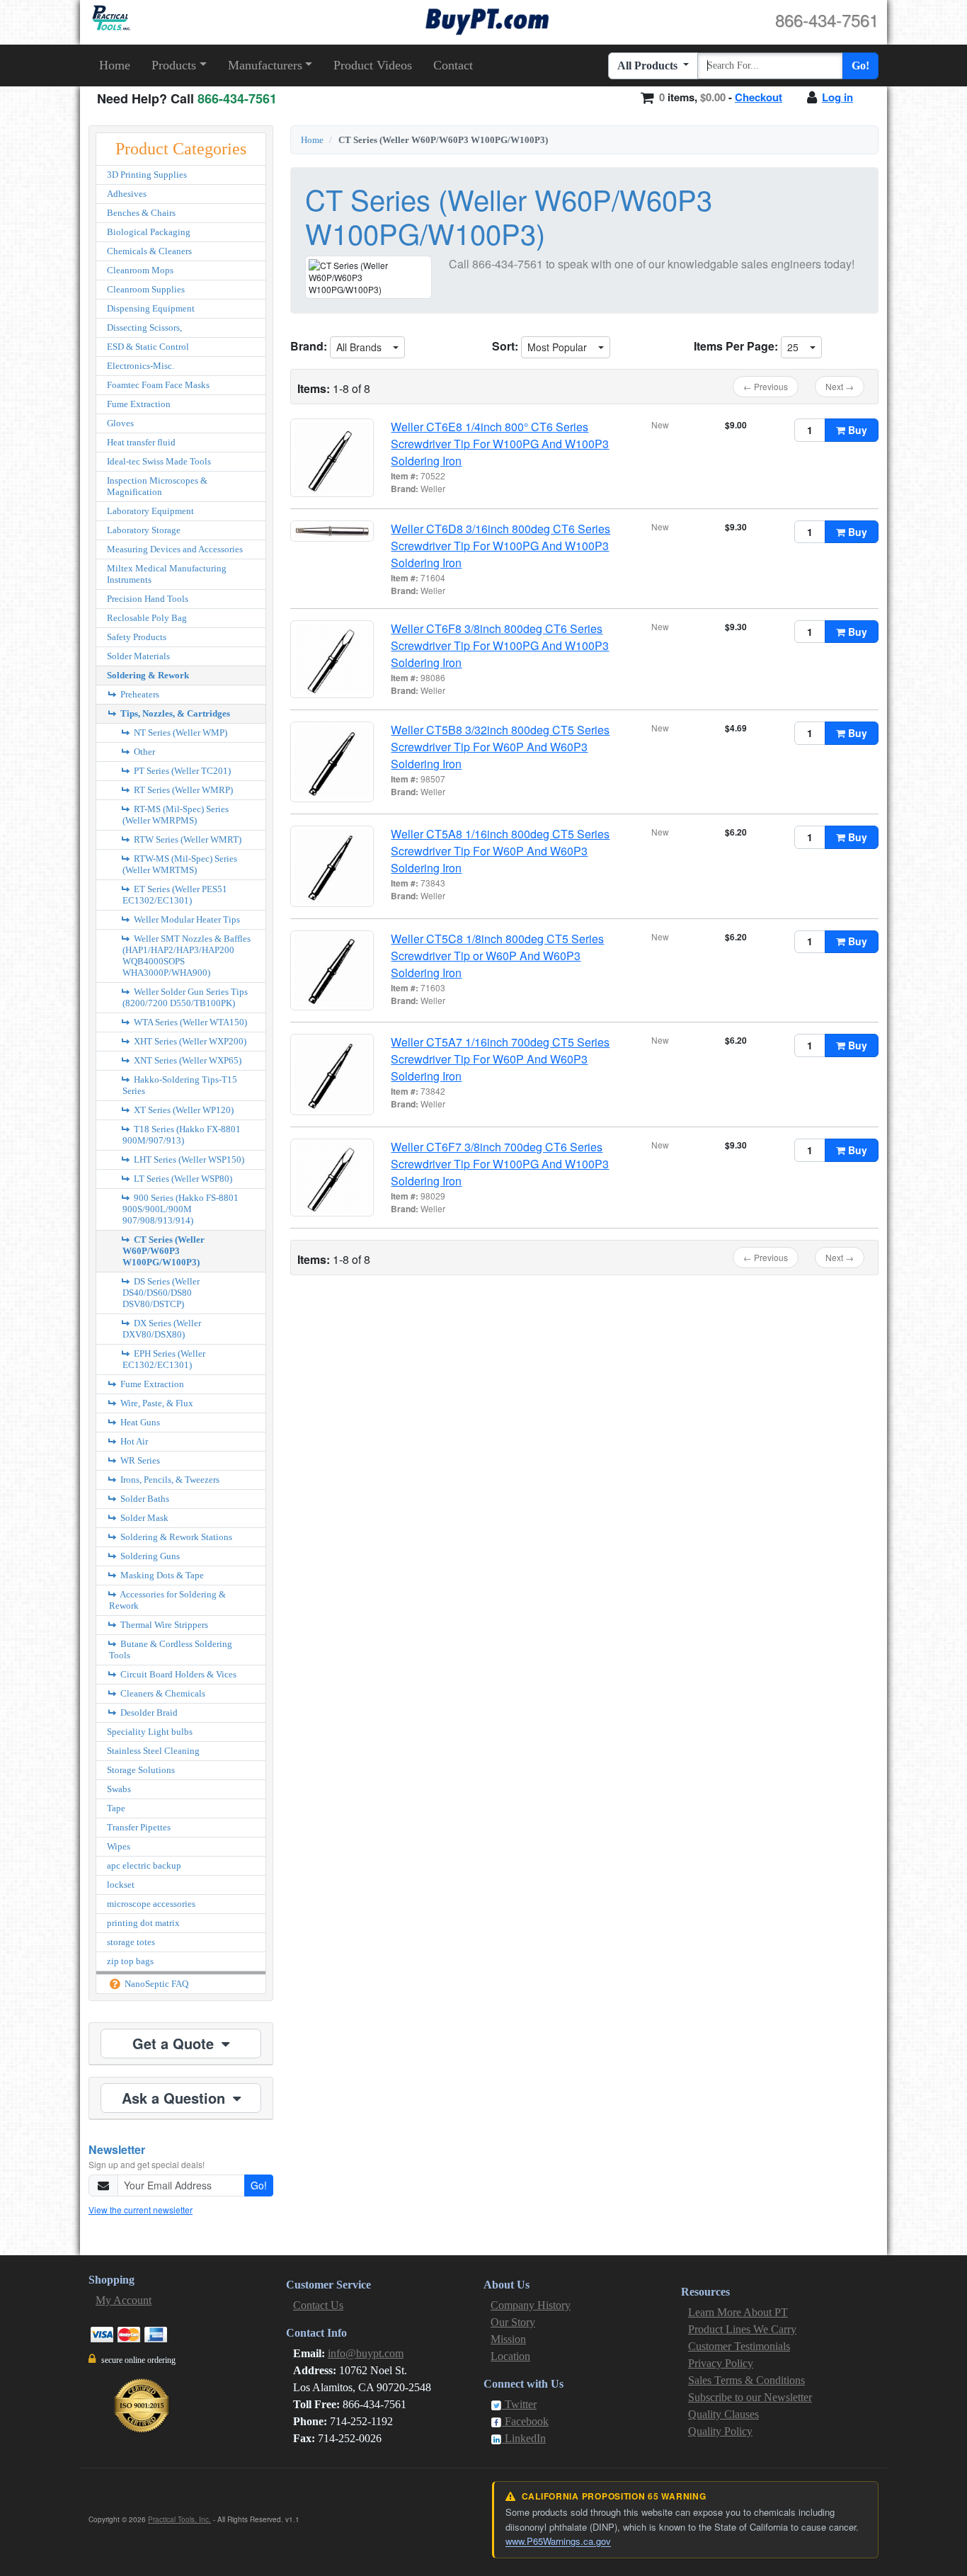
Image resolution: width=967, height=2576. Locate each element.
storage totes (131, 1942)
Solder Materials (138, 656)
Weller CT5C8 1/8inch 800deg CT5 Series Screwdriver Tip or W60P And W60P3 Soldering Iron (497, 956)
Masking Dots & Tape (161, 1575)
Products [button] (174, 65)
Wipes (119, 1846)
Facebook (525, 2421)
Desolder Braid (148, 1712)
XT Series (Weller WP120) (183, 1110)
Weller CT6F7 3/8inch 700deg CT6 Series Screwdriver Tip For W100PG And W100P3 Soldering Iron (500, 1164)
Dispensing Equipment (151, 308)
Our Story (513, 2322)
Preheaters (139, 694)
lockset (121, 1885)
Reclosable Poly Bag (147, 618)
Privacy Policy (721, 2363)
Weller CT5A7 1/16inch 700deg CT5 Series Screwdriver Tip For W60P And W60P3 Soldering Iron (500, 1059)
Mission (508, 2339)
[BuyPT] (487, 19)
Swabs (119, 1789)
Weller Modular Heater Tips (186, 919)
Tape (116, 1808)
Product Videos (373, 65)
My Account (124, 2300)
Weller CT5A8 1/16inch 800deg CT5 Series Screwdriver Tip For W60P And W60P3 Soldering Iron (500, 851)
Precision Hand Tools (148, 599)
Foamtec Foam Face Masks (158, 385)
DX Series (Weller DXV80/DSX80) (162, 1329)
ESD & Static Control (148, 347)
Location (510, 2356)
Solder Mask (143, 1518)
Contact (453, 65)
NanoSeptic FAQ (155, 1984)
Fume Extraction (139, 404)
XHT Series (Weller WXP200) (189, 1041)
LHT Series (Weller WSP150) (188, 1159)
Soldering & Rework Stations (175, 1537)
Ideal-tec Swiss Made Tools (159, 461)
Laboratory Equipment (150, 511)
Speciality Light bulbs (150, 1732)
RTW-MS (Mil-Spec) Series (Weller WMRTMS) (180, 864)
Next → (840, 386)
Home (115, 65)
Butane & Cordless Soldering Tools (171, 1649)
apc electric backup (144, 1865)
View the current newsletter (141, 2210)
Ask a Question (176, 2098)
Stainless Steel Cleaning (153, 1751)
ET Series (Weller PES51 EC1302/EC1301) (175, 895)
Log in (837, 97)
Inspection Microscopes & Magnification (157, 486)
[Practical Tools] (110, 18)
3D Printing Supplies (147, 175)
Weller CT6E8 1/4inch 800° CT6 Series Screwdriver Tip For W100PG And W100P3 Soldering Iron (500, 444)
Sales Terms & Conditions (746, 2380)
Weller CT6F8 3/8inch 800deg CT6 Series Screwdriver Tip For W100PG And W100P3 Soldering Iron (500, 645)
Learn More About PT (738, 2312)
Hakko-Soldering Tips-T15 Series (180, 1085)
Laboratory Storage (144, 530)
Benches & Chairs (141, 213)
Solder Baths (144, 1499)
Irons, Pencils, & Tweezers (169, 1480)
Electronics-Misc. (141, 366)
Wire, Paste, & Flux (156, 1403)
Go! (860, 65)
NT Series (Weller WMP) (179, 733)
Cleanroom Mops (140, 270)
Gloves (120, 423)
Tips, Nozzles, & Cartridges (174, 713)
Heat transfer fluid (141, 442)
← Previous (766, 386)
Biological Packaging (149, 232)
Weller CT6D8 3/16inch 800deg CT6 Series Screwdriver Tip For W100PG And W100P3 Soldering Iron (500, 546)
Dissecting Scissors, (144, 327)
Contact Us (318, 2305)
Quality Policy (720, 2431)
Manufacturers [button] (265, 65)
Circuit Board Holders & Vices (177, 1674)
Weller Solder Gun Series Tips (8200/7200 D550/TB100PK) (185, 997)
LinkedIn (524, 2438)
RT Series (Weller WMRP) (182, 790)
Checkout (759, 97)
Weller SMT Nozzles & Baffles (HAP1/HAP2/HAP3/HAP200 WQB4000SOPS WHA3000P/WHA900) (187, 956)
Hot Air (133, 1441)
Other (143, 752)
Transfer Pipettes (139, 1827)
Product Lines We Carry (742, 2329)
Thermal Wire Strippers (163, 1625)
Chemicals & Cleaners (149, 251)
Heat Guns (139, 1422)
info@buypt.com (366, 2353)
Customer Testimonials (739, 2346)
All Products (649, 65)
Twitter (519, 2404)
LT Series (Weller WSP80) (182, 1179)
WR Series (139, 1460)
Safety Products (137, 637)
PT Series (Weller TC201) (181, 771)
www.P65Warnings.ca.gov (558, 2541)
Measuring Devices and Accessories (175, 549)
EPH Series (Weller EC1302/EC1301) (164, 1359)
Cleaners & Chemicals (162, 1693)
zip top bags (130, 1961)
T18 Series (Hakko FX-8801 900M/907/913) (182, 1135)
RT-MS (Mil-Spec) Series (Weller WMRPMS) (176, 815)
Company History (531, 2305)
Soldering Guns (149, 1556)
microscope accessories (151, 1904)
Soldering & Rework (148, 675)
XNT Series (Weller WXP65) (187, 1060)
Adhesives (127, 194)
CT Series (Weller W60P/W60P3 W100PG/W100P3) (164, 1251)
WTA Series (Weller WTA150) (189, 1022)
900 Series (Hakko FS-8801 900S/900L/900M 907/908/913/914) (181, 1209)
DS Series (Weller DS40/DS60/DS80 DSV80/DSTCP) (161, 1293)
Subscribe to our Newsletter (750, 2397)
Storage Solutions (141, 1770)
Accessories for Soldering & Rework (167, 1600)
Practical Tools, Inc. (179, 2519)
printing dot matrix (143, 1923)
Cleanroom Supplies (146, 289)
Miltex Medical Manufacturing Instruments (167, 574)
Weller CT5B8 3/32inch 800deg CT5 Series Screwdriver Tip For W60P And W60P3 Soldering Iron (500, 747)
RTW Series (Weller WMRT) (187, 839)
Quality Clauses (723, 2414)
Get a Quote (175, 2043)
